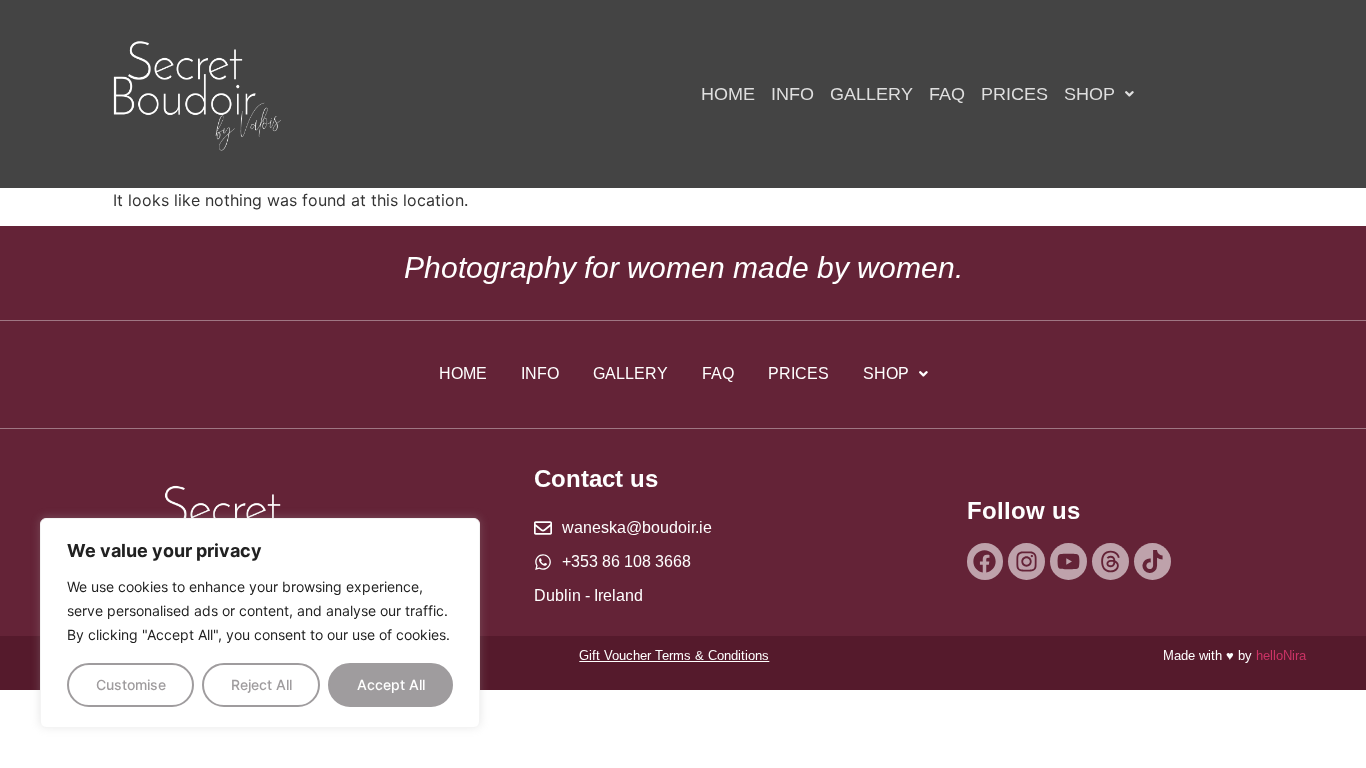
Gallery (871, 94)
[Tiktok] (1152, 561)
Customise (131, 684)
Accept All (391, 684)
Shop (1089, 94)
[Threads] (1110, 561)
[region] (260, 623)
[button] (1099, 94)
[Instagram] (1026, 561)
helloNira (1281, 655)
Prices (1014, 94)
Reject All (261, 684)
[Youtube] (1068, 561)
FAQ (947, 94)
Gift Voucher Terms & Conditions (674, 655)
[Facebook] (985, 561)
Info (792, 94)
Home (728, 94)
